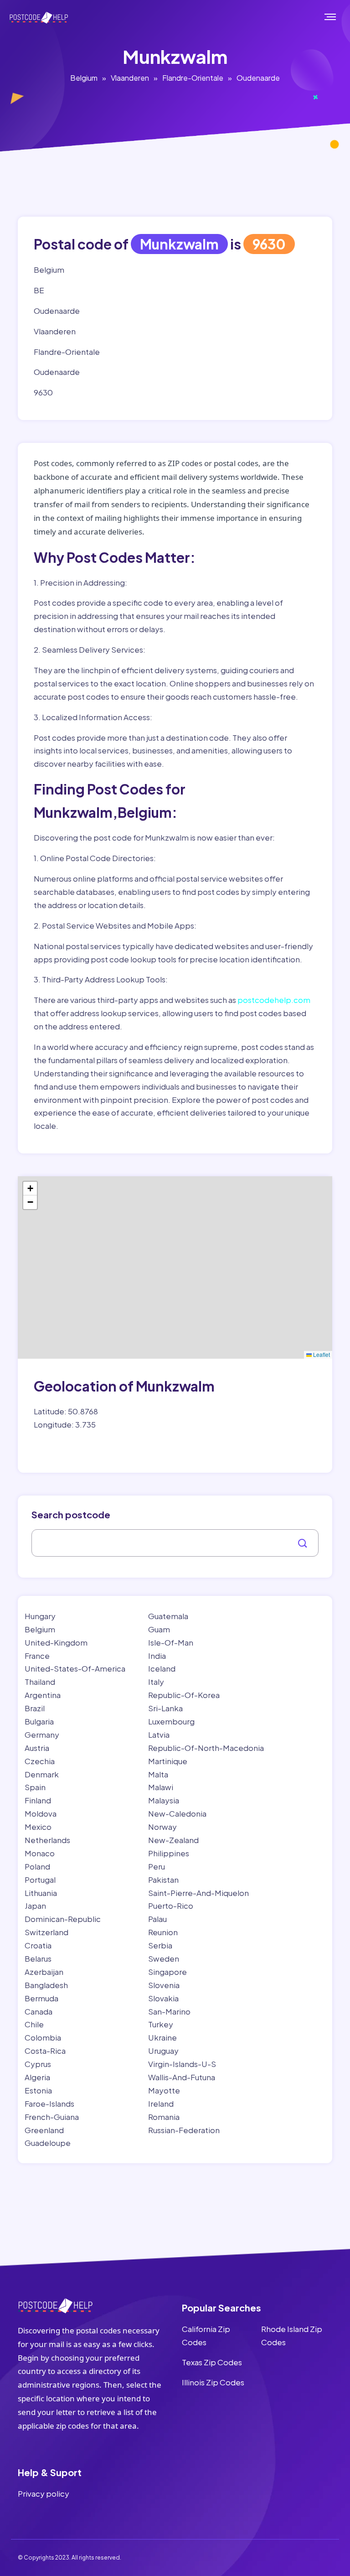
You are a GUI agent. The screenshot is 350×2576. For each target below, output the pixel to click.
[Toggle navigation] (340, 17)
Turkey (161, 2024)
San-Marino (169, 2011)
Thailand (40, 1682)
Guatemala (168, 1616)
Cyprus (38, 2064)
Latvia (159, 1735)
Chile (34, 2024)
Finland (38, 1800)
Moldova (41, 1813)
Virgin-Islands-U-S (182, 2064)
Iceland (162, 1668)
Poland (37, 1866)
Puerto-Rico (171, 1906)
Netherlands (47, 1840)
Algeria (37, 2077)
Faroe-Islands (49, 2103)
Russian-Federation (184, 2130)
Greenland (44, 2130)
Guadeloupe (48, 2143)
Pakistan (163, 1880)
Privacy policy (44, 2493)
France (37, 1656)
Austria (37, 1748)
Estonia (38, 2090)
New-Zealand (173, 1840)
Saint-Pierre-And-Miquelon (198, 1893)
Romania (164, 2117)
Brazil (35, 1708)
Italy (156, 1682)
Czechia (40, 1761)
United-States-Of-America (75, 1668)
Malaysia (164, 1800)
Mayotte (164, 2090)
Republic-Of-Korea (184, 1695)
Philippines (169, 1853)
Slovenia (164, 1985)
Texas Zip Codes (212, 2362)
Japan (35, 1906)
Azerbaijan (44, 1972)
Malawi (161, 1787)
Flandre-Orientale (193, 78)
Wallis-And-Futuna (182, 2077)
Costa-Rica (45, 2051)
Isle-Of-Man (171, 1642)
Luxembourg (171, 1721)
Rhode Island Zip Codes (292, 2335)
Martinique (168, 1761)
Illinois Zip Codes (213, 2382)
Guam (159, 1629)
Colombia (43, 2037)
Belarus (38, 1958)
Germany (42, 1735)
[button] (30, 1189)
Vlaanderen (130, 78)
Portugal (40, 1880)
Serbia (160, 1945)
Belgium (84, 78)
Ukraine (162, 2037)
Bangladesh (46, 1985)
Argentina (43, 1695)
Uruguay (163, 2051)
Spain (35, 1787)
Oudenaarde (258, 78)
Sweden (164, 1958)
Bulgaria (39, 1721)
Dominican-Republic (63, 1919)
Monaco (40, 1853)
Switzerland (46, 1932)
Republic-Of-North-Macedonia (206, 1748)
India (157, 1656)
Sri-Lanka (165, 1708)
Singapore (167, 1972)
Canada (39, 2011)
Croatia (38, 1945)
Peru (157, 1866)
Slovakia (163, 1998)
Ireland (161, 2103)
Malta (158, 1774)
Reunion (163, 1932)
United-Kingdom (56, 1642)
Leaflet (321, 1354)
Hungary (40, 1616)
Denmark (42, 1774)
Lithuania (41, 1893)
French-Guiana (52, 2117)
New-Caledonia (177, 1813)
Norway (162, 1827)
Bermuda (41, 1998)
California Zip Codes (206, 2335)
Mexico (38, 1827)
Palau (157, 1919)
